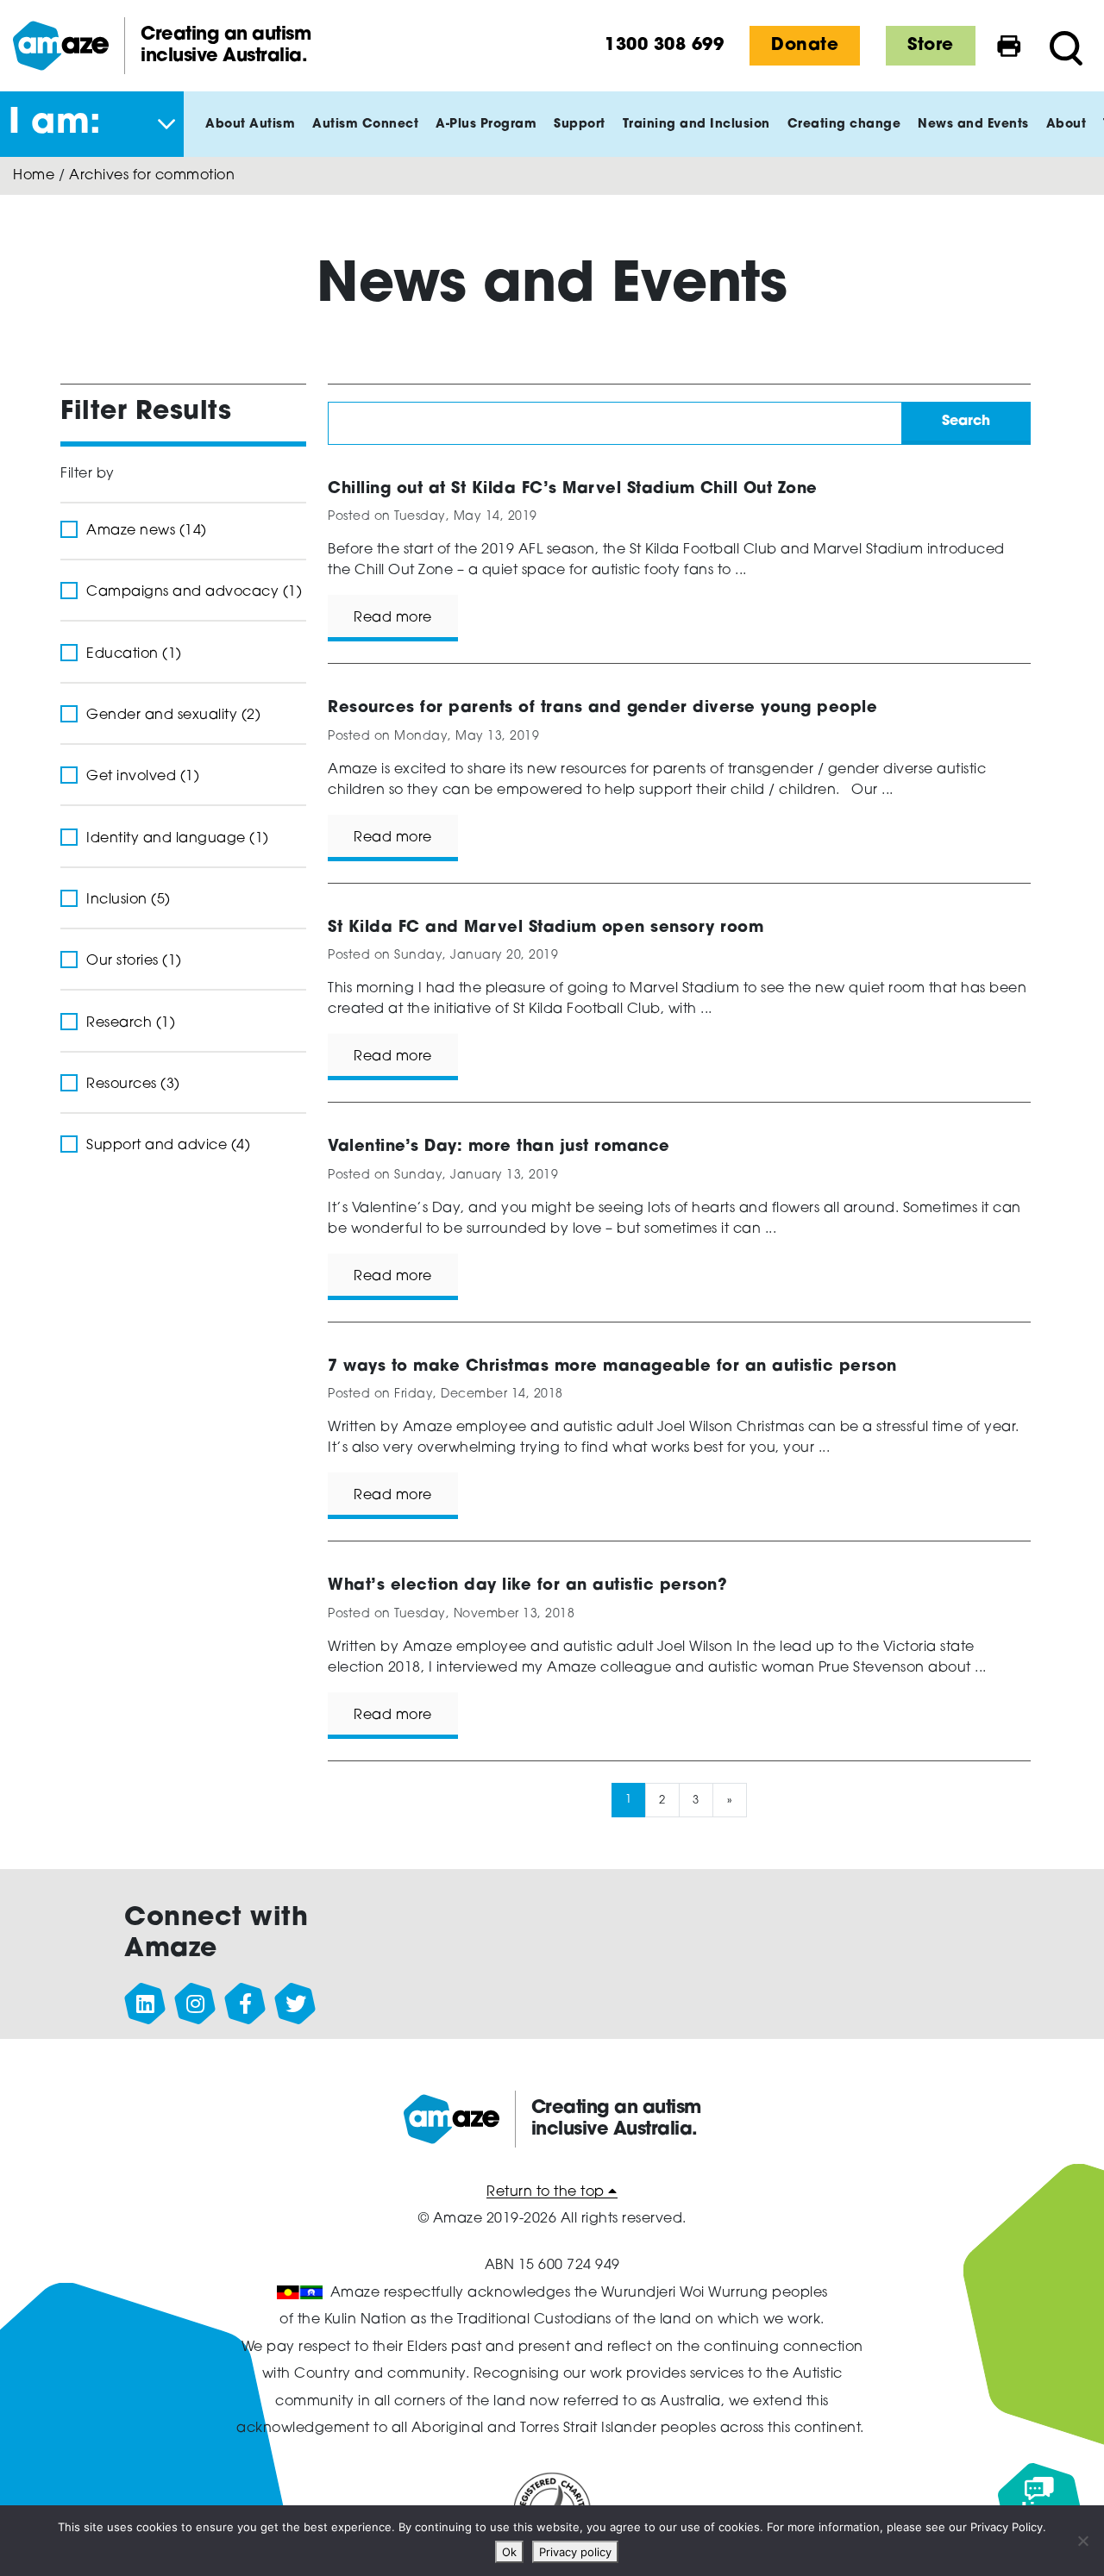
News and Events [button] (973, 125)
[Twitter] (296, 2004)
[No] (1082, 2541)
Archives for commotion (152, 176)
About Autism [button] (250, 125)
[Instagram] (196, 2004)
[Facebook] (246, 2004)
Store (931, 46)
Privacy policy (575, 2552)
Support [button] (580, 125)
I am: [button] (55, 124)
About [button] (1066, 125)
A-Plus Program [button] (486, 125)
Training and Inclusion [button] (696, 125)
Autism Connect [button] (365, 125)
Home (34, 176)
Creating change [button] (844, 125)
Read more (393, 618)
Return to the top (547, 2192)
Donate (805, 46)
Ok (509, 2552)
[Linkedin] (146, 2004)
